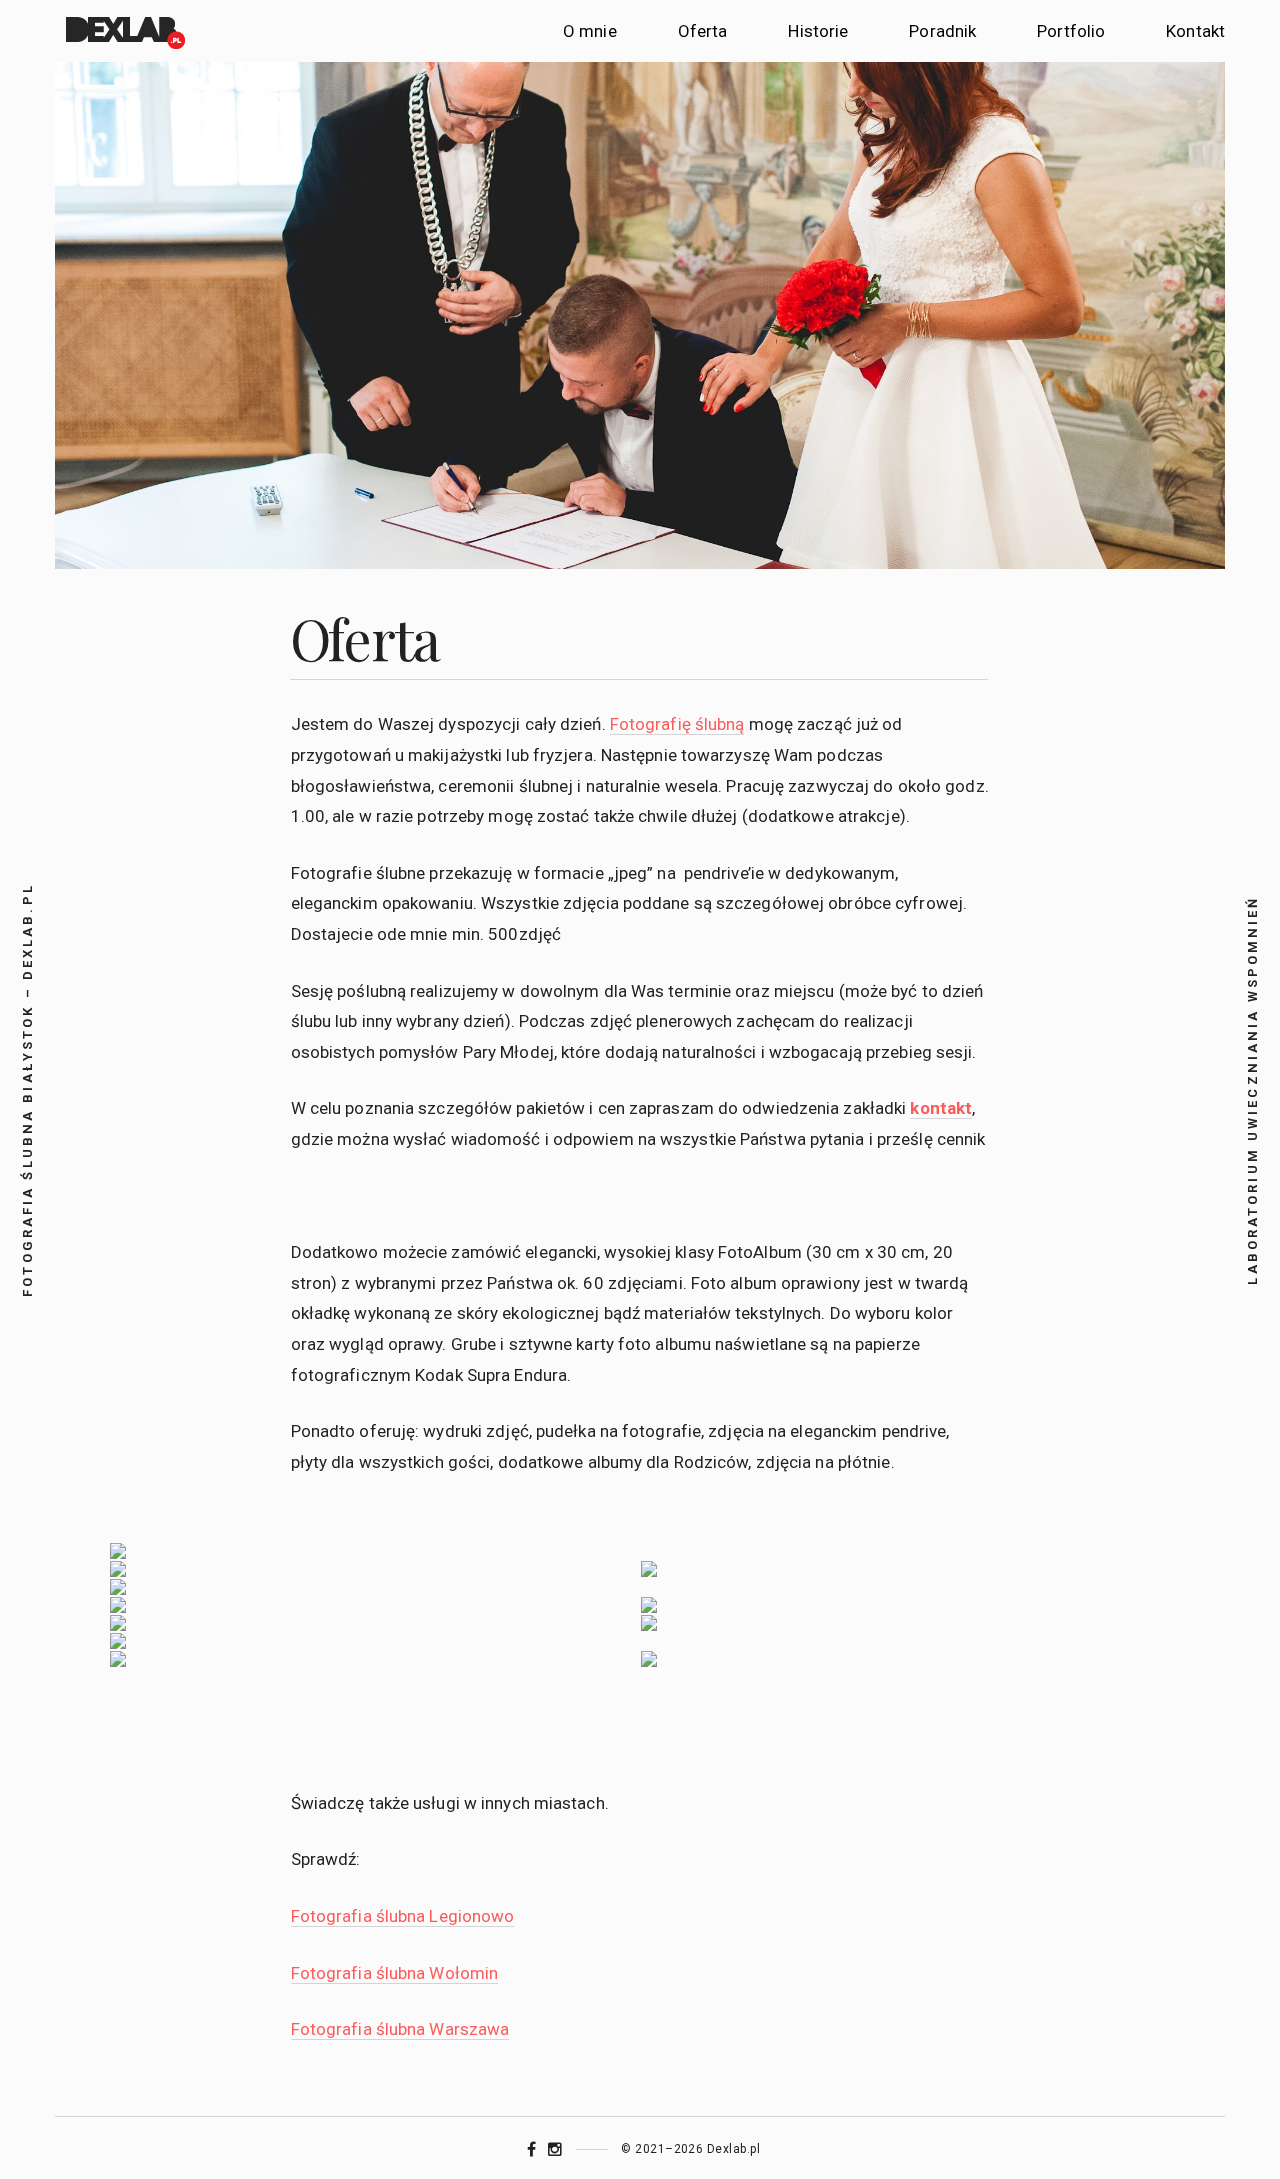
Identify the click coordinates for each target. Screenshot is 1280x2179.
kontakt (941, 1108)
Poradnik (942, 31)
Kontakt (1195, 31)
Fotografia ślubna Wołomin (395, 1973)
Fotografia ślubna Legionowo (403, 1916)
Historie (818, 31)
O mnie (590, 31)
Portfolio (1071, 31)
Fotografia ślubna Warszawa (400, 2029)
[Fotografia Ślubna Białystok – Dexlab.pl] (124, 31)
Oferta (703, 31)
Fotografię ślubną (677, 724)
